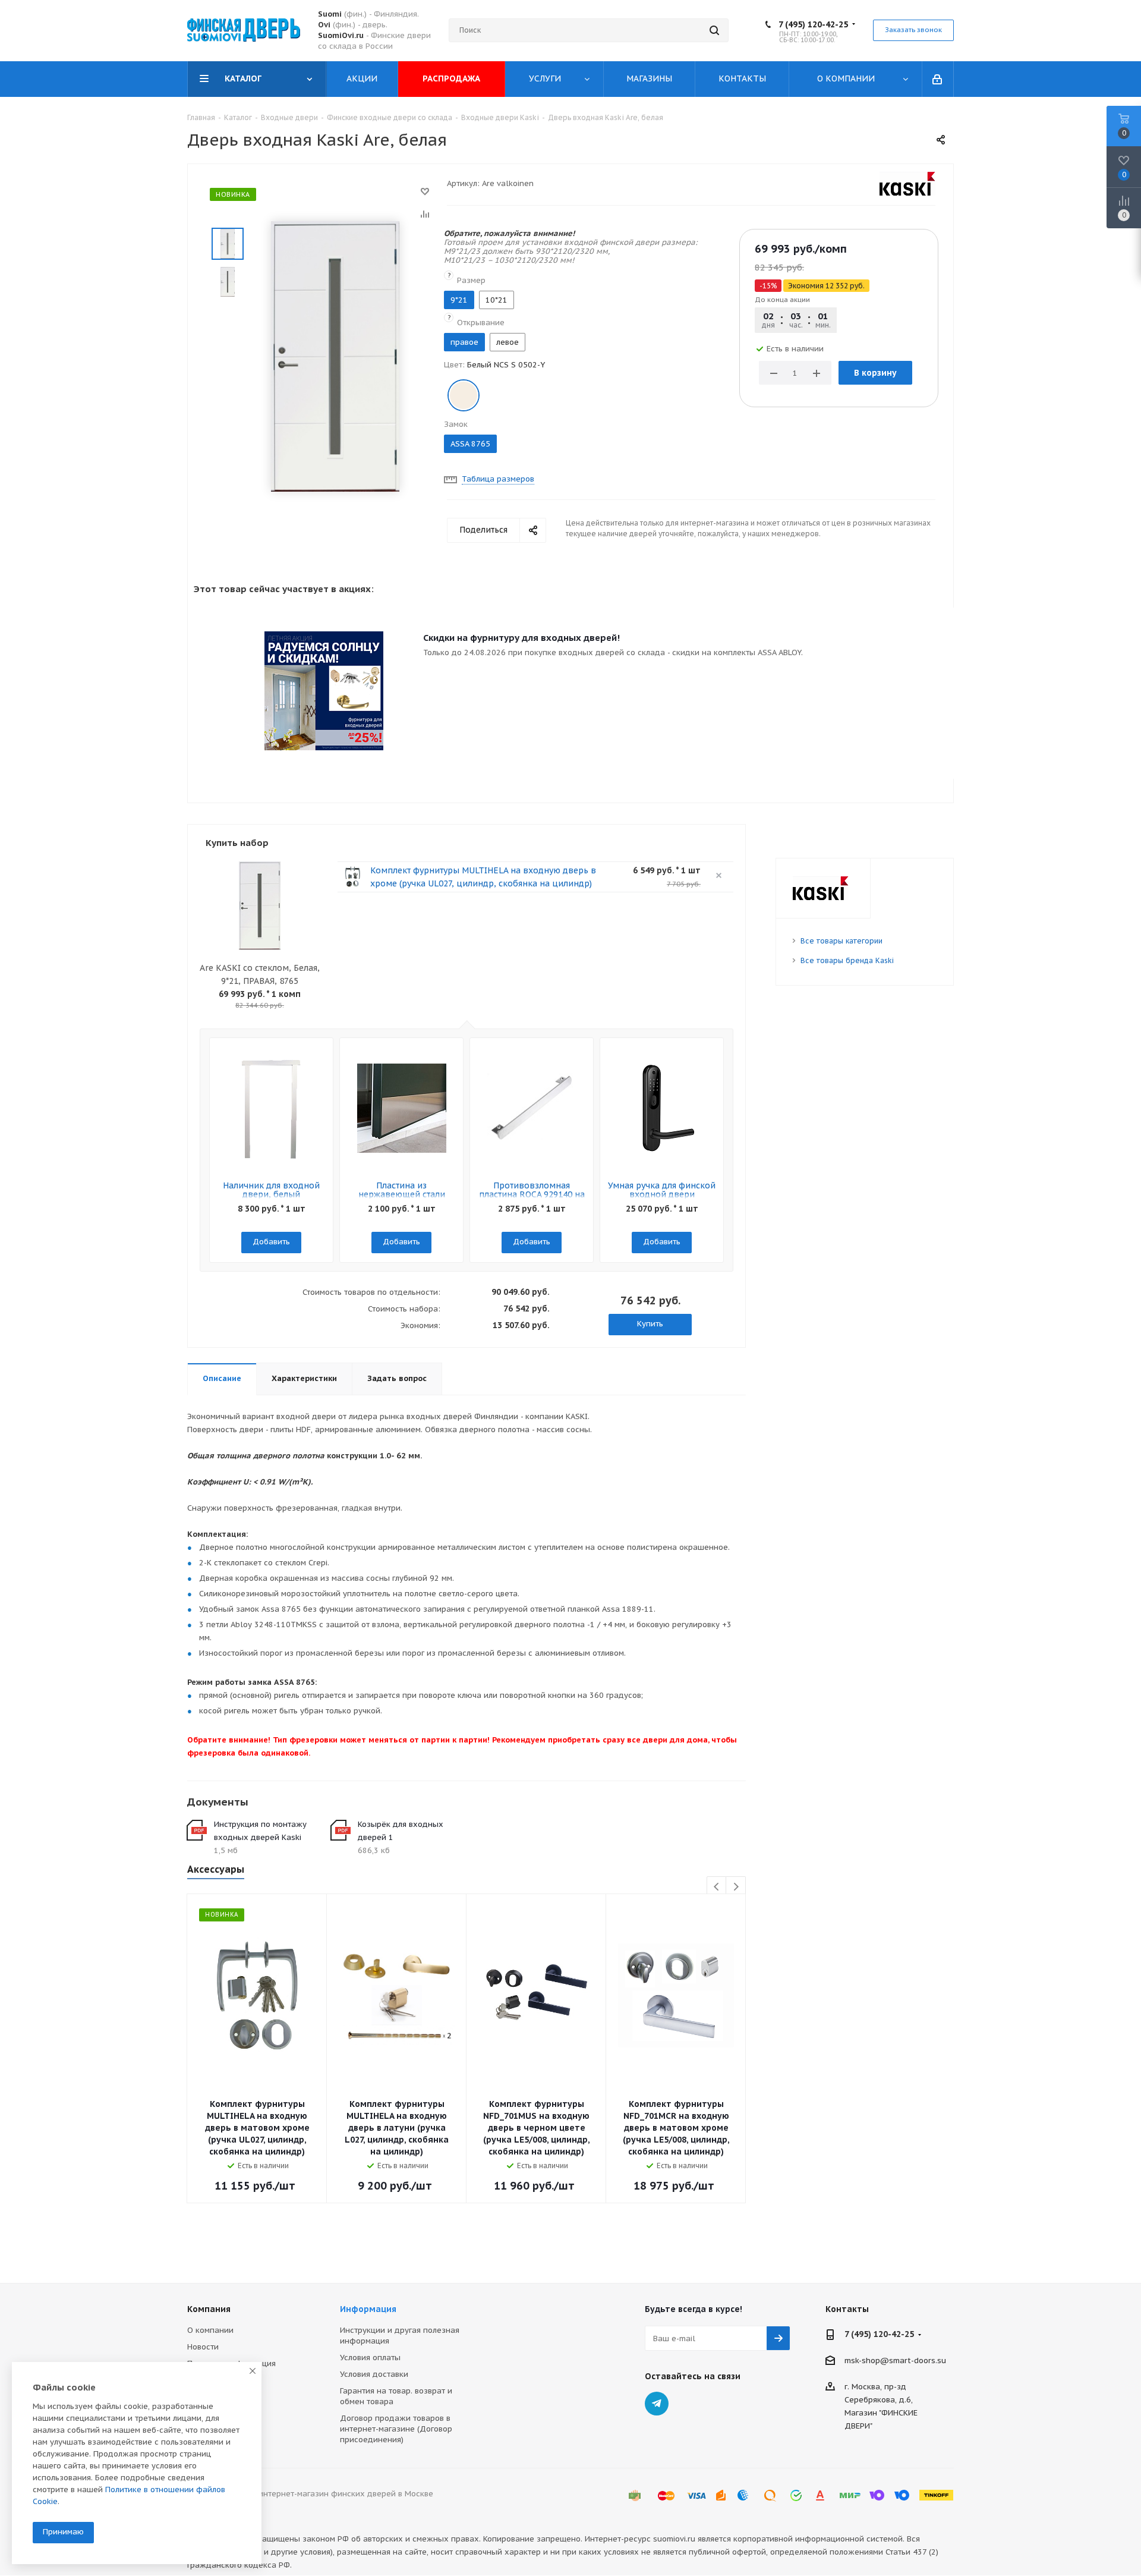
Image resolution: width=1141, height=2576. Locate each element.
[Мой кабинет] (938, 79)
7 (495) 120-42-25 (813, 24)
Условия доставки (374, 2374)
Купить (650, 1324)
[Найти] (714, 30)
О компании (210, 2330)
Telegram (657, 2404)
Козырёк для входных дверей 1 (401, 1831)
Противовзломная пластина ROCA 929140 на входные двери (532, 1194)
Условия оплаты (370, 2358)
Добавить (271, 1242)
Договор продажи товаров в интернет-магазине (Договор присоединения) (396, 2429)
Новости (203, 2347)
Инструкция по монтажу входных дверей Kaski (260, 1831)
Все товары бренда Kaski (847, 960)
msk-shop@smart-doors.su (895, 2360)
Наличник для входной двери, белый (271, 1190)
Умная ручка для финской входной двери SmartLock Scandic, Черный (662, 1199)
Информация (368, 2309)
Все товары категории (841, 941)
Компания (209, 2309)
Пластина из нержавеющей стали (402, 1190)
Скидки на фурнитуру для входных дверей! (521, 638)
